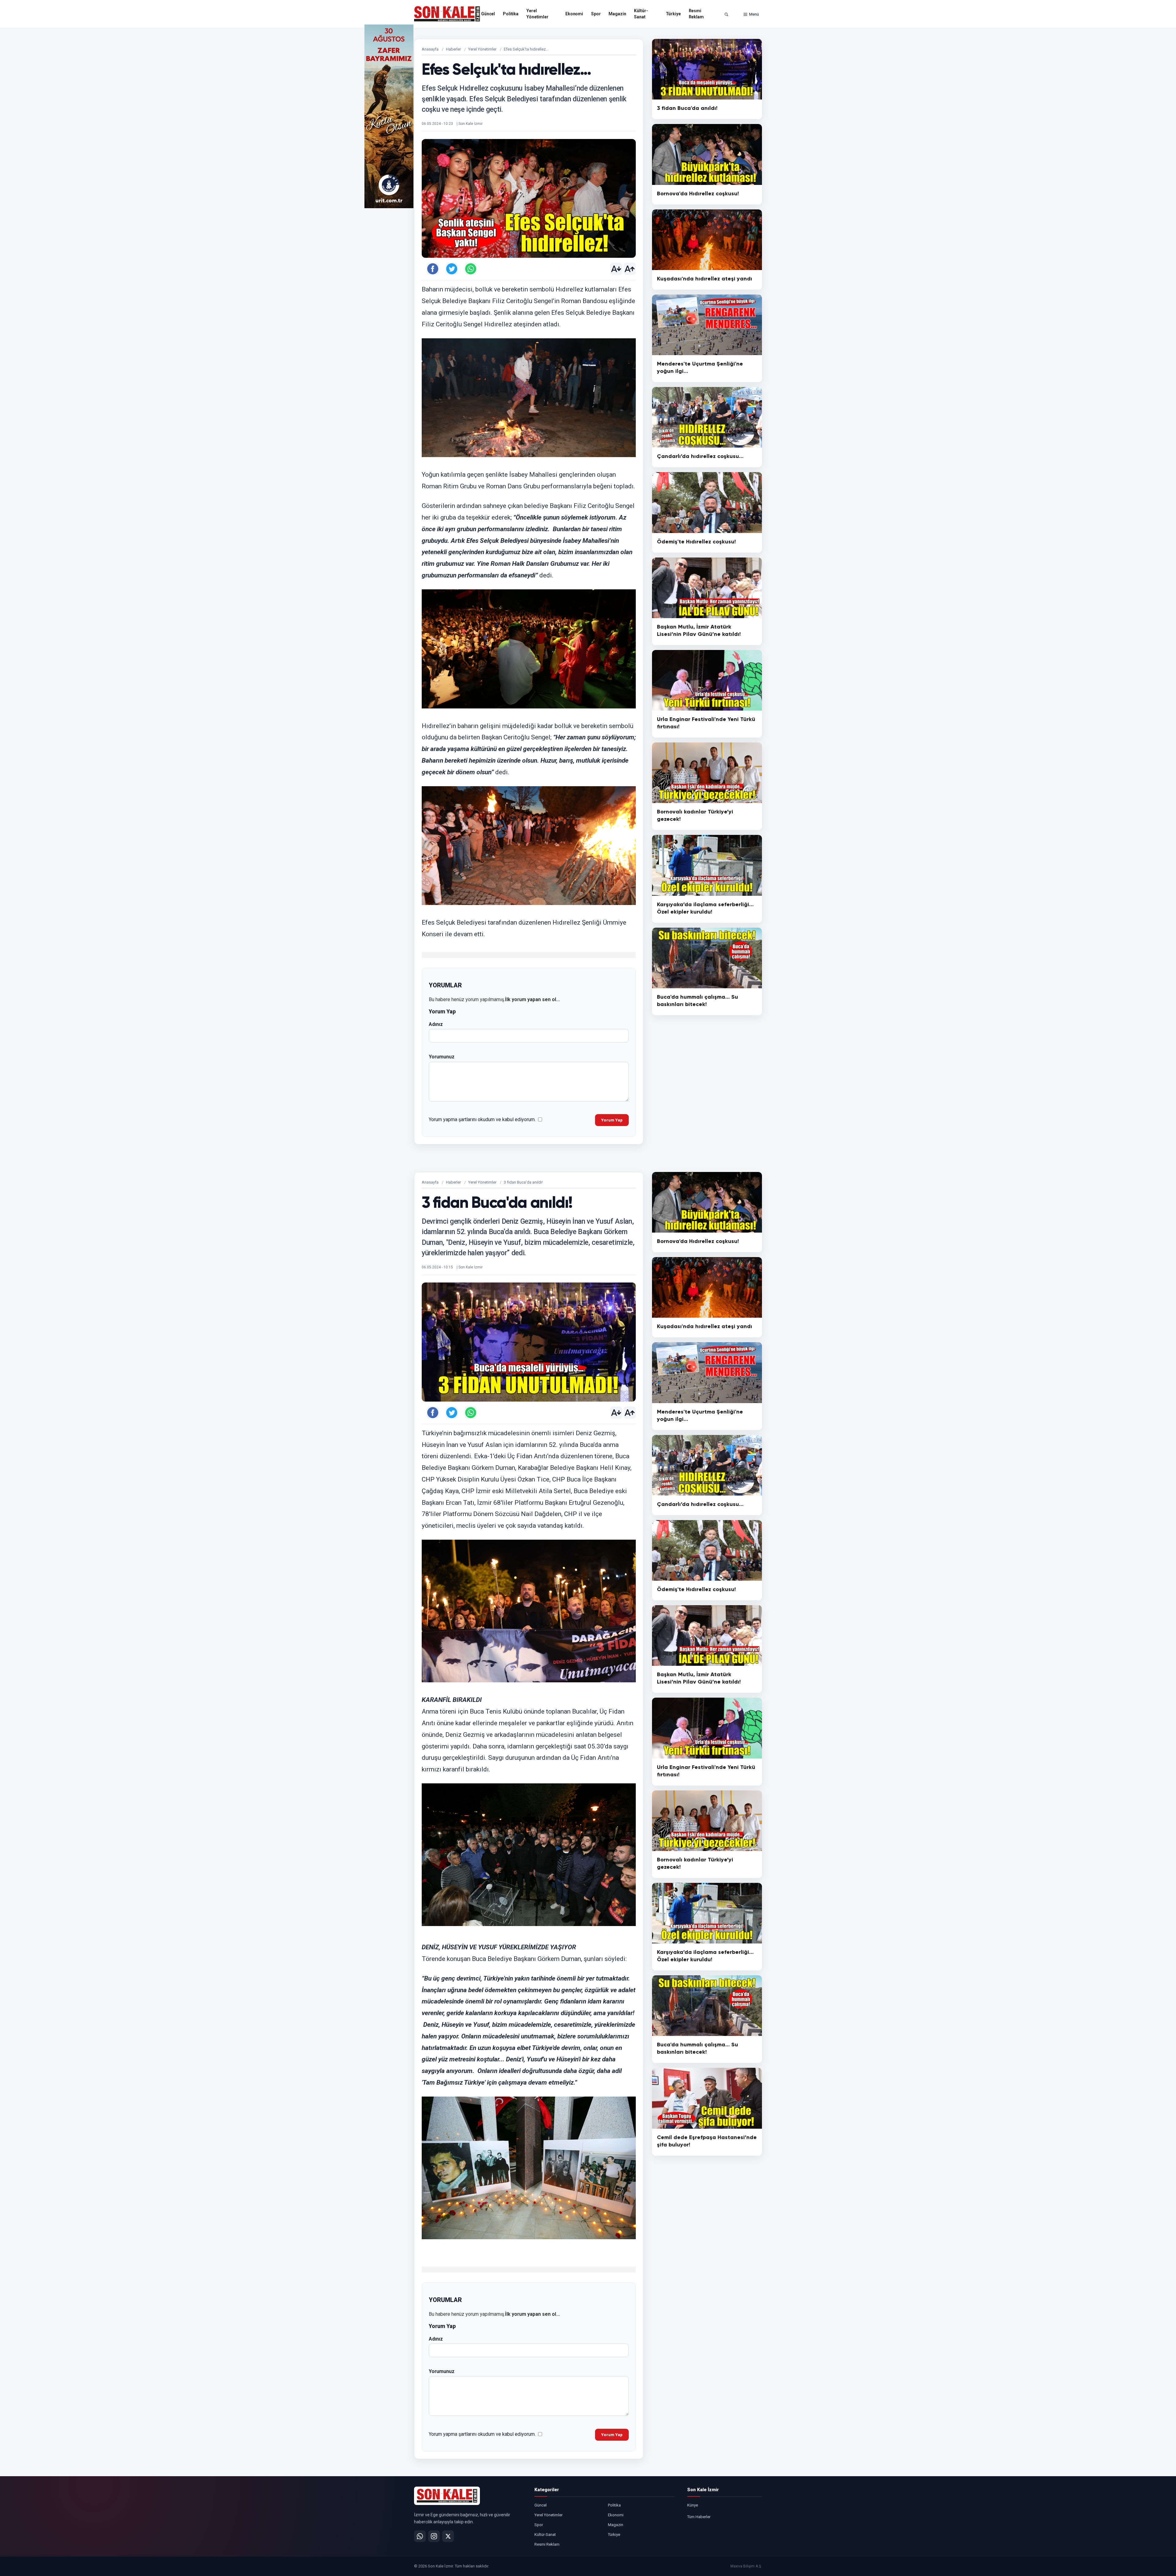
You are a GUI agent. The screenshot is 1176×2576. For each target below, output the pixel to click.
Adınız (436, 1024)
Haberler (453, 49)
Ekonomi (574, 14)
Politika (511, 14)
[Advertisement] (787, 116)
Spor (596, 14)
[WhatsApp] (420, 2536)
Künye (693, 2505)
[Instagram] (434, 2536)
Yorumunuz (442, 1057)
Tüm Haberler (699, 2517)
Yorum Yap (612, 1120)
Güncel (488, 14)
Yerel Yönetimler (537, 14)
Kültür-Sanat (641, 14)
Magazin (617, 14)
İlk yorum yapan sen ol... (532, 999)
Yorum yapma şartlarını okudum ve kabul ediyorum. (482, 1119)
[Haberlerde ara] (726, 14)
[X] (448, 2536)
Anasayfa (430, 49)
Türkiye (673, 14)
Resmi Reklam (696, 14)
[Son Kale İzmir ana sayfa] (447, 2496)
